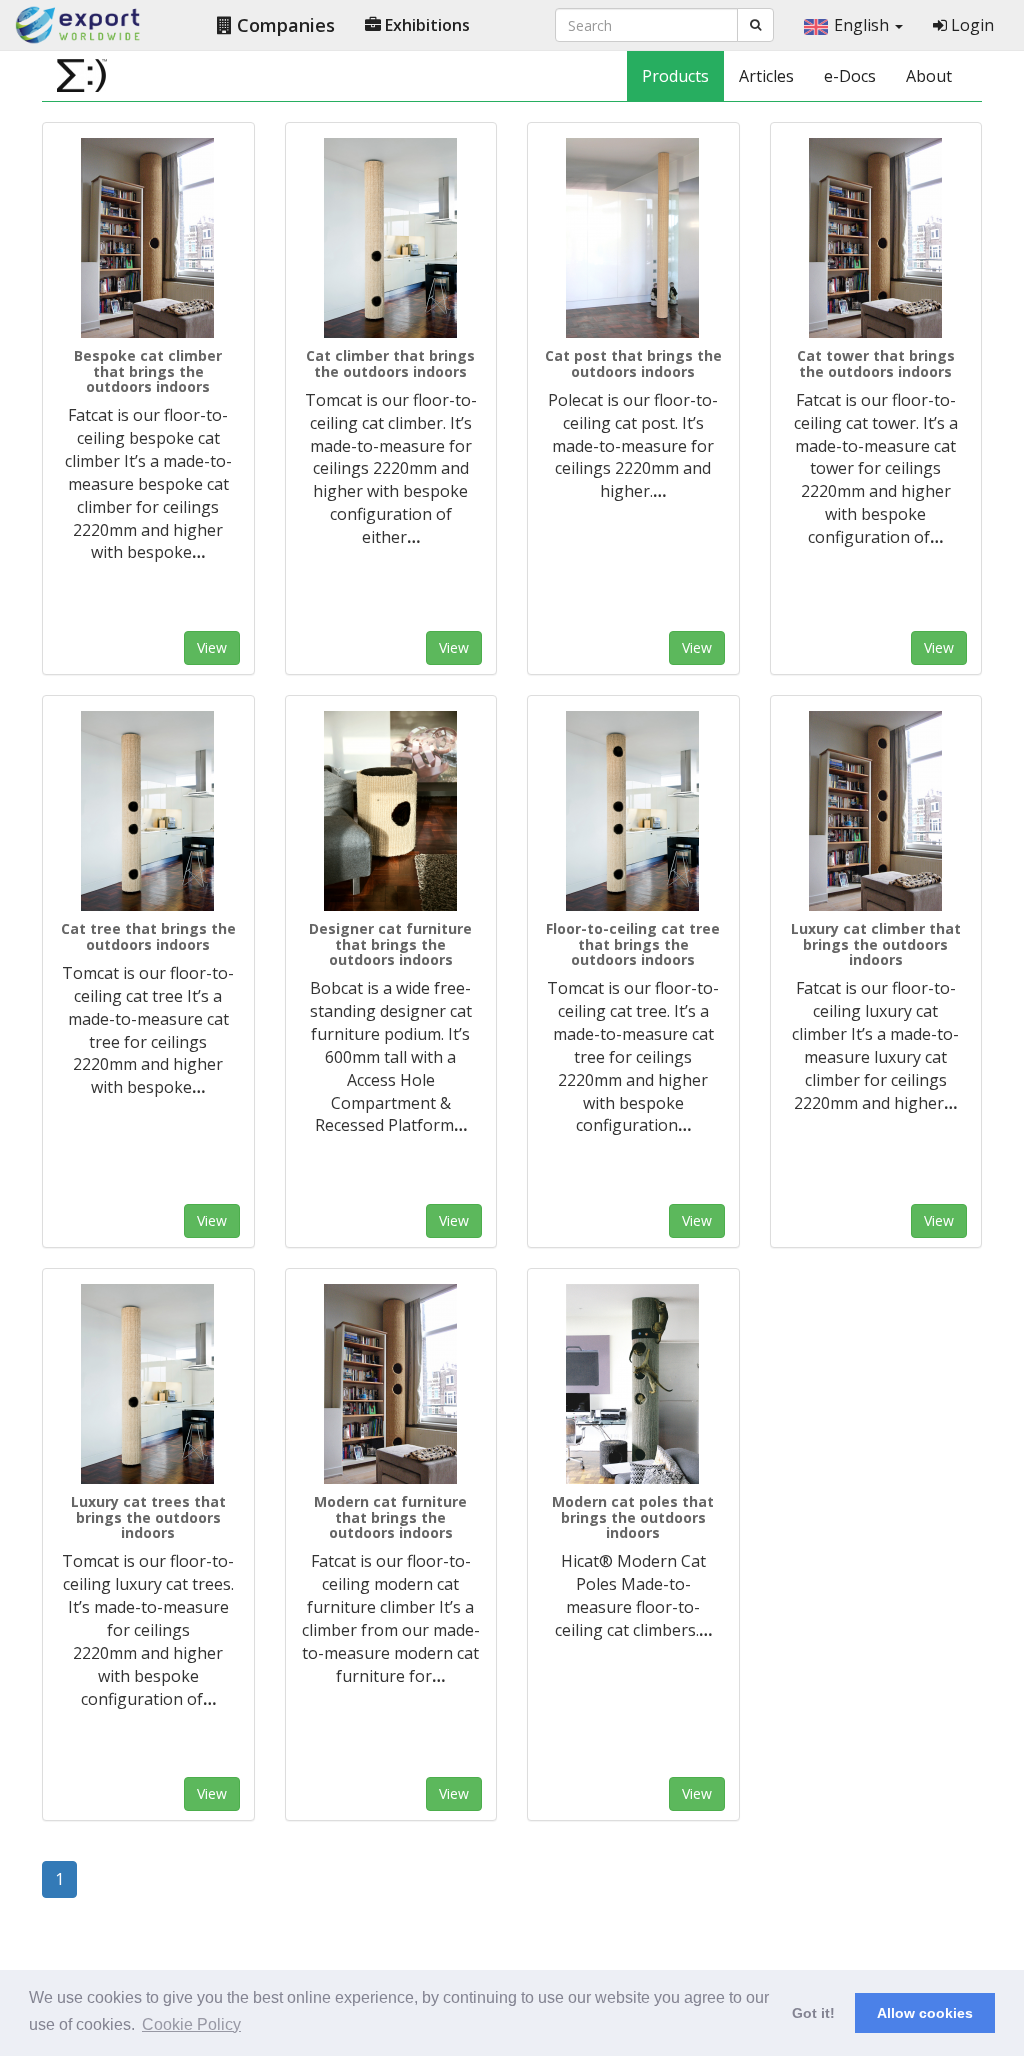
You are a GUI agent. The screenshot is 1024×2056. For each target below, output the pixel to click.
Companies (283, 25)
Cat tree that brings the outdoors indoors (148, 936)
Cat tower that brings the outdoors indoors (876, 363)
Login (970, 25)
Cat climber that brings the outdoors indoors (390, 363)
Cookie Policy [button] (191, 2024)
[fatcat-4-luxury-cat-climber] (876, 811)
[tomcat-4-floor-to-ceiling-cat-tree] (633, 811)
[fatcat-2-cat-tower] (876, 238)
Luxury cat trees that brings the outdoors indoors (148, 1517)
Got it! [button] (813, 2013)
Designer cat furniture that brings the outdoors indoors (390, 944)
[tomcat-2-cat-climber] (391, 238)
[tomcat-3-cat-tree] (148, 811)
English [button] (863, 25)
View (212, 647)
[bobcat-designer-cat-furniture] (391, 811)
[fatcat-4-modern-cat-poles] (633, 1384)
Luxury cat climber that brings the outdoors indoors (876, 944)
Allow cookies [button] (925, 2013)
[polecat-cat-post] (633, 238)
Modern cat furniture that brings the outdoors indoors (390, 1517)
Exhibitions (425, 25)
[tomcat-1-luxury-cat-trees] (148, 1384)
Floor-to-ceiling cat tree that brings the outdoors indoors (633, 944)
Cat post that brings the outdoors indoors (633, 363)
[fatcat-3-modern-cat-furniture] (391, 1384)
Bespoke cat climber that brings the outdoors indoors (148, 371)
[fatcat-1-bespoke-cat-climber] (148, 238)
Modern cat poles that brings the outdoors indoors (633, 1517)
